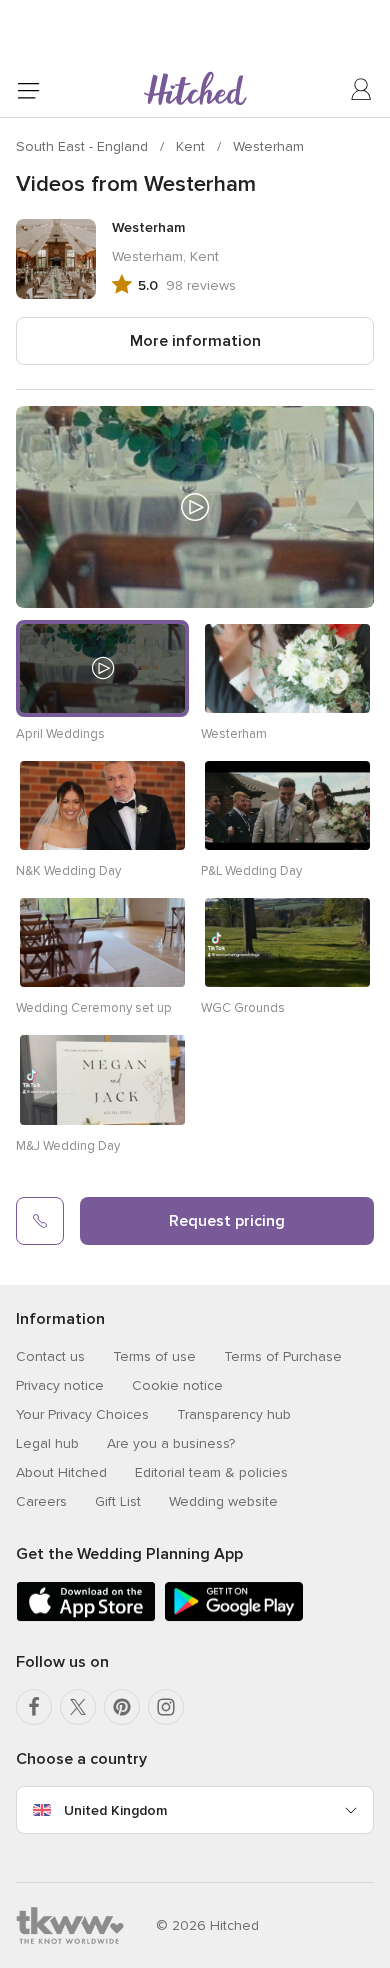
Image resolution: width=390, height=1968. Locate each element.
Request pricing (227, 1221)
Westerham (268, 146)
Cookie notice (177, 1385)
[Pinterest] (122, 1707)
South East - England (84, 146)
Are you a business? (171, 1443)
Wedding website (223, 1501)
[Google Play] (234, 1617)
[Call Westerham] (40, 1221)
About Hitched (61, 1472)
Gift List (118, 1501)
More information (195, 341)
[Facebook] (34, 1707)
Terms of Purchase (283, 1356)
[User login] (362, 90)
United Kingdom (115, 1810)
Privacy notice (60, 1385)
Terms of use (154, 1356)
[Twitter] (78, 1707)
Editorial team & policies (211, 1472)
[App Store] (86, 1617)
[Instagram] (166, 1707)
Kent (192, 146)
